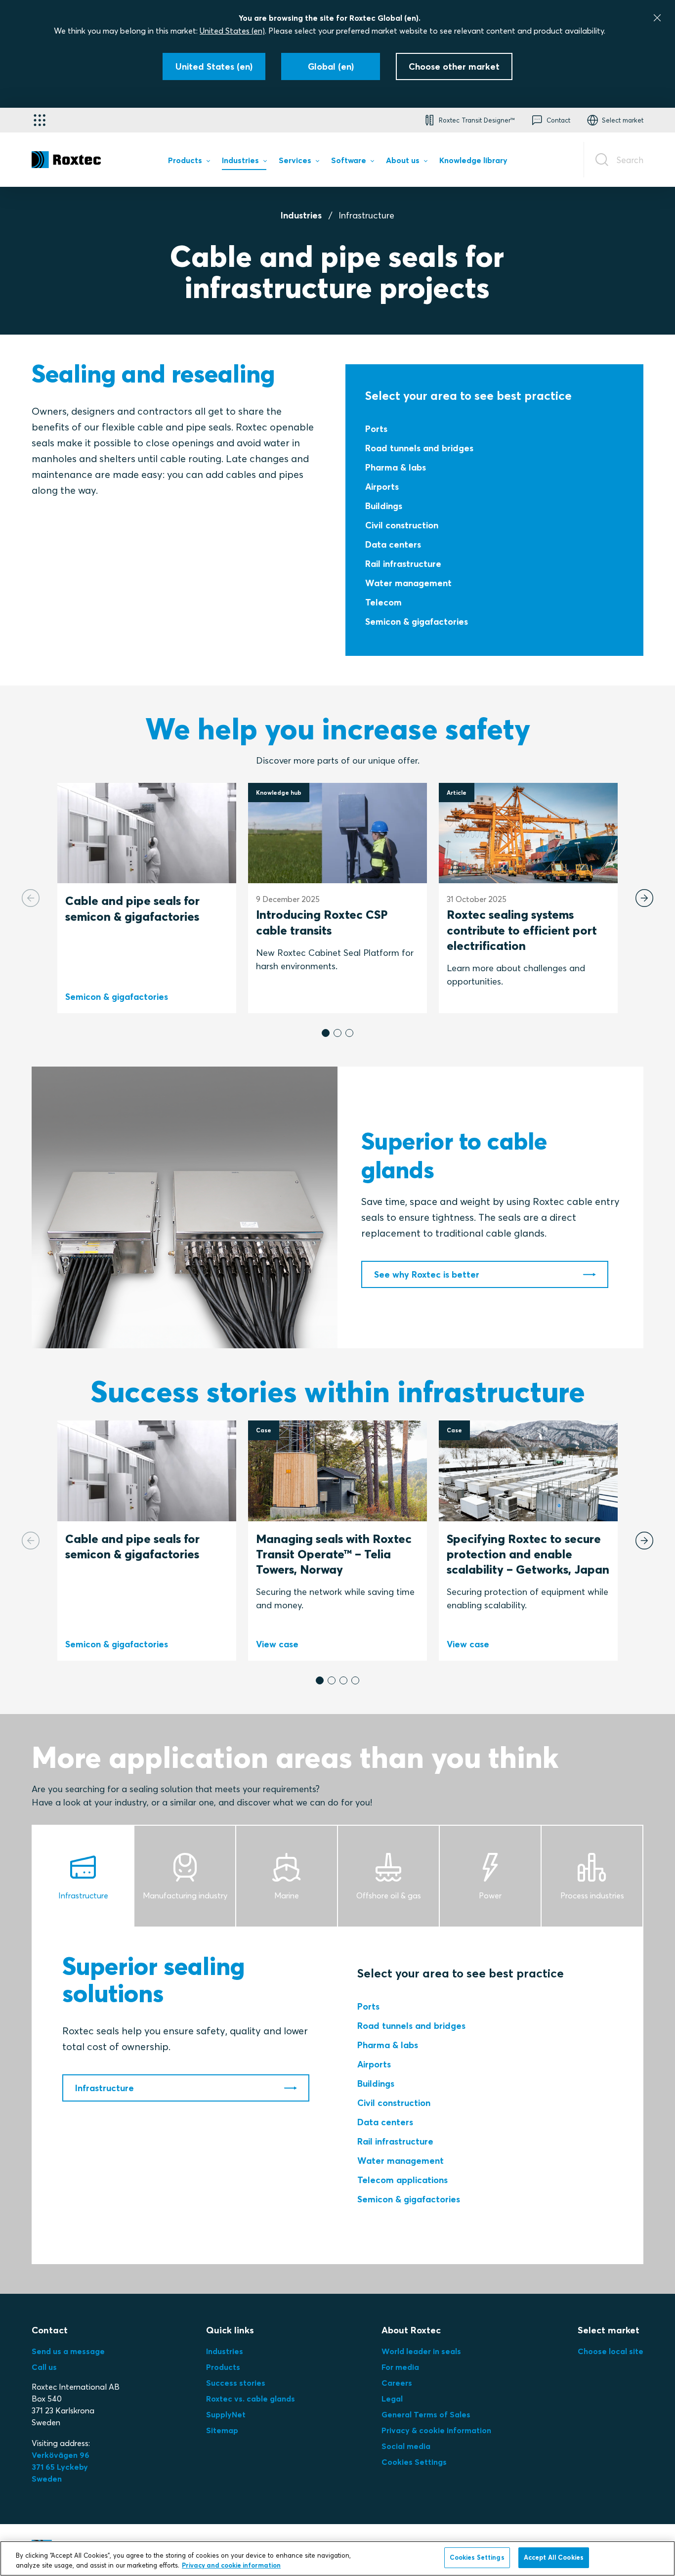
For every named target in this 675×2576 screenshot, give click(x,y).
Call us (44, 2367)
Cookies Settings (414, 2462)
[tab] (84, 1876)
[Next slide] (644, 898)
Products (223, 2367)
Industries (301, 215)
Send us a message (68, 2351)
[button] (326, 1033)
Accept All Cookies (554, 2557)
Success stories (236, 2383)
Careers (397, 2383)
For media (400, 2367)
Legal (392, 2399)
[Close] (657, 18)
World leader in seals (421, 2351)
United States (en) (232, 31)
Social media (406, 2446)
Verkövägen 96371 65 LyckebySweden (61, 2467)
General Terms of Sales (426, 2414)
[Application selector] (40, 120)
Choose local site (611, 2351)
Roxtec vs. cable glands (251, 2399)
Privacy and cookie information (231, 2565)
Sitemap (222, 2430)
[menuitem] (189, 162)
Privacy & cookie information (436, 2430)
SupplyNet (226, 2414)
